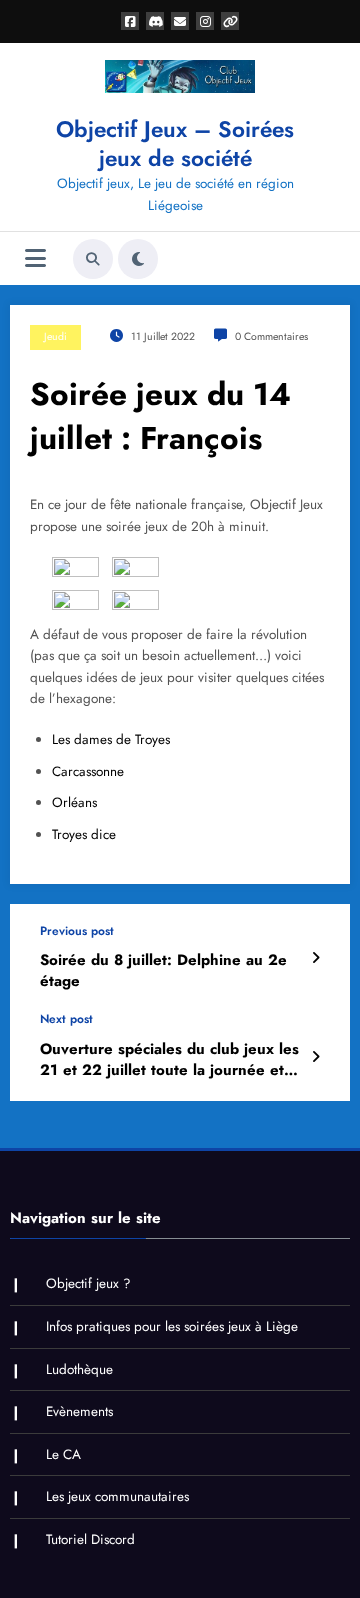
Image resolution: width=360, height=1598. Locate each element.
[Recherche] (93, 259)
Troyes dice (84, 834)
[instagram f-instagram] (205, 21)
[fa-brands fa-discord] (155, 21)
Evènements (79, 1411)
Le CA (63, 1454)
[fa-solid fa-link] (230, 21)
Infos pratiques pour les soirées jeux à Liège (172, 1326)
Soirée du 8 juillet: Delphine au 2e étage (163, 971)
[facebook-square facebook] (130, 21)
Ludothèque (79, 1369)
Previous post (77, 931)
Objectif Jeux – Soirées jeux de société (175, 143)
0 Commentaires (271, 336)
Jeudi (55, 336)
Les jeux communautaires (117, 1496)
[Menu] (35, 258)
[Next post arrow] (315, 1057)
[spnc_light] (138, 259)
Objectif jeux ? (88, 1283)
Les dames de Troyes (111, 739)
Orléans (74, 802)
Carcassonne (88, 771)
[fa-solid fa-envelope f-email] (180, 21)
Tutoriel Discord (90, 1539)
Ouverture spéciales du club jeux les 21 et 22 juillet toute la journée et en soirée (169, 1060)
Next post (66, 1019)
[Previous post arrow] (315, 958)
